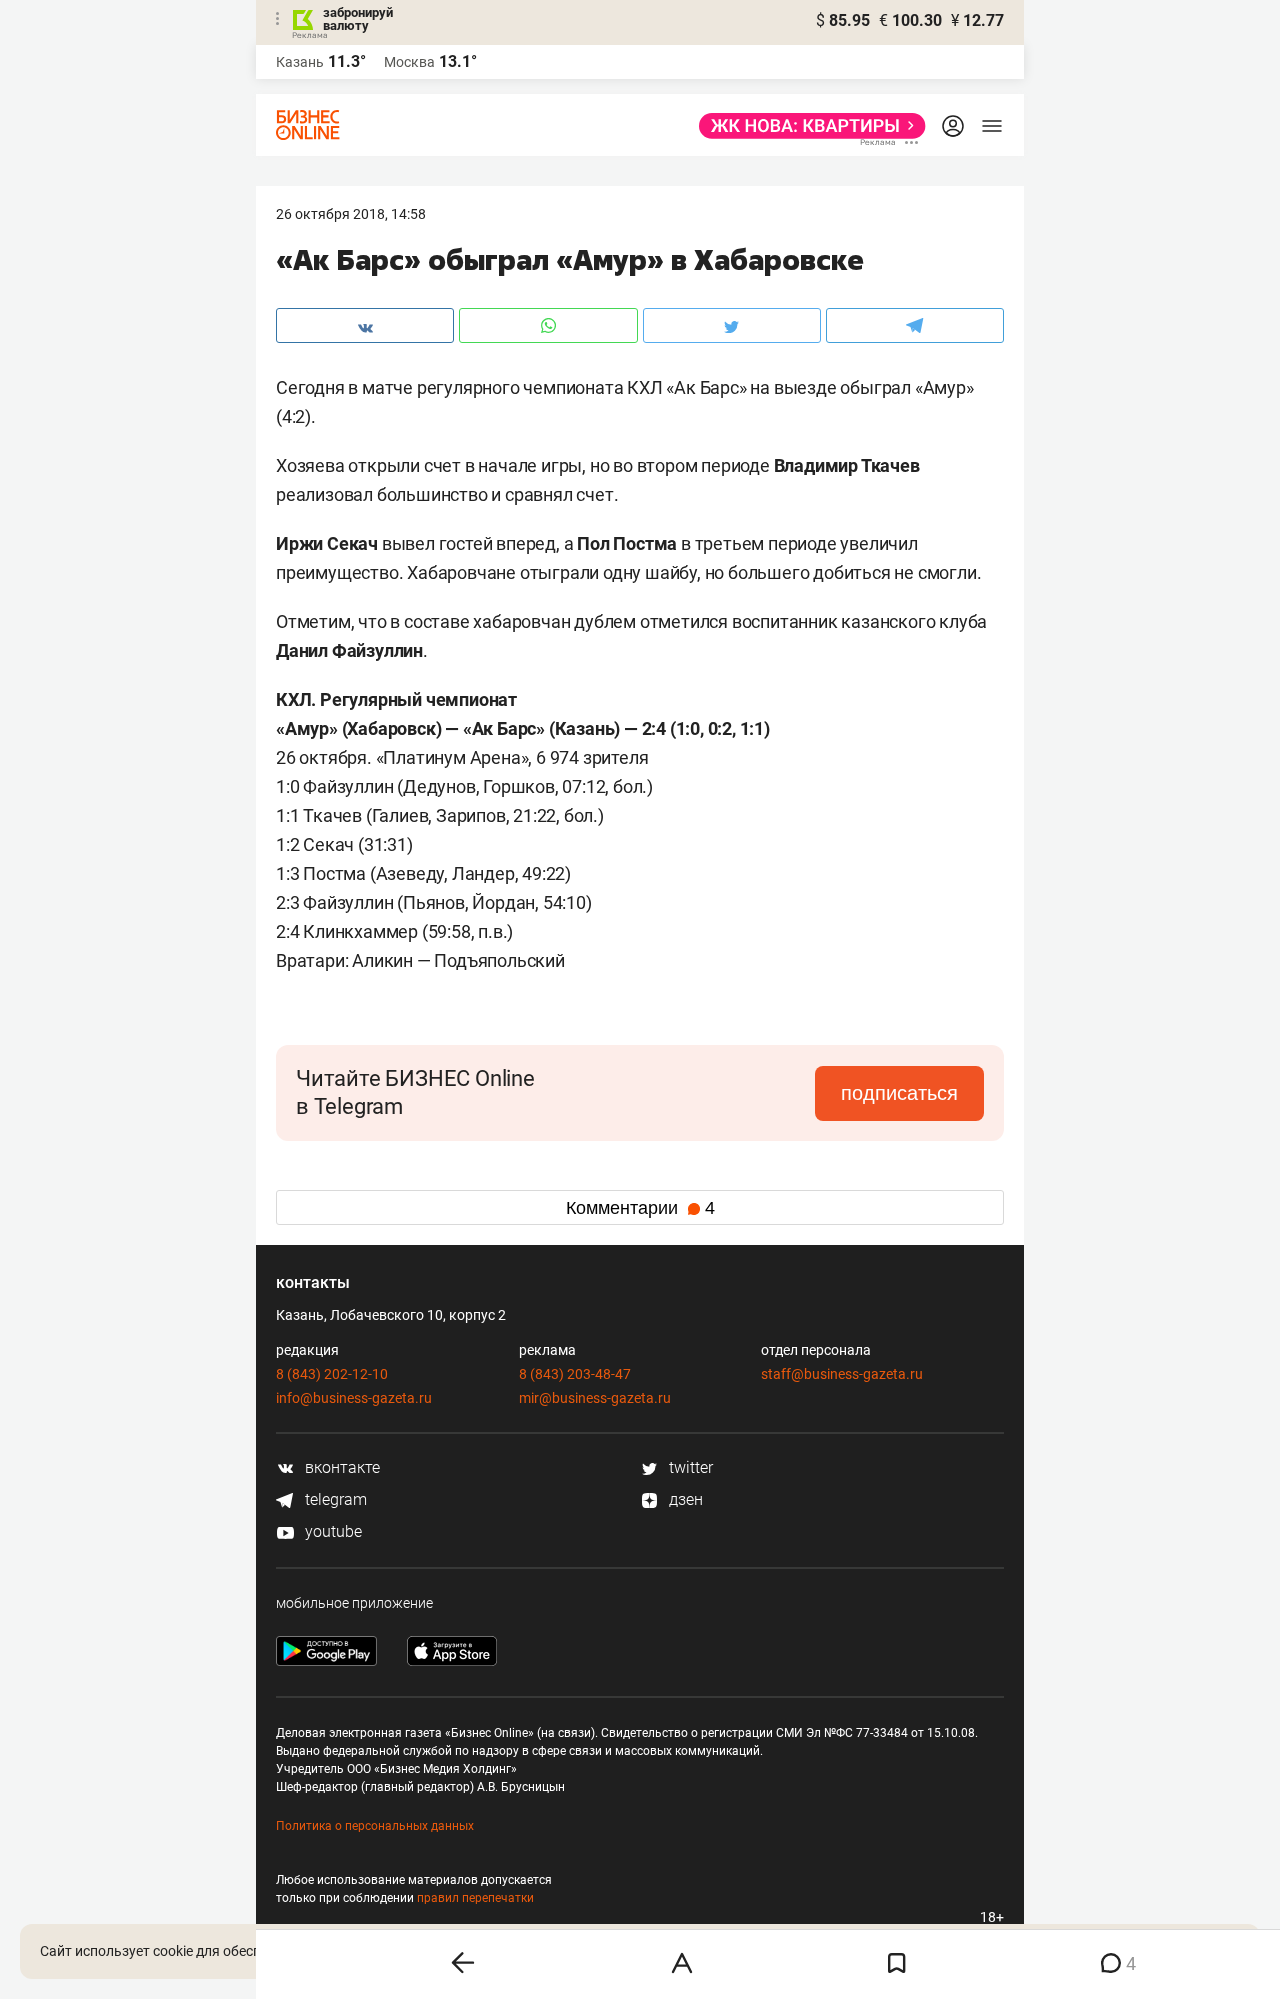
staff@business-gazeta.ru (842, 1374)
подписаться (899, 1093)
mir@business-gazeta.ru (595, 1398)
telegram (334, 1499)
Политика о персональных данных (375, 1826)
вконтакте (340, 1467)
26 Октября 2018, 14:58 (351, 214)
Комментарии (640, 1208)
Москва (409, 62)
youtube (331, 1531)
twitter (689, 1467)
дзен (684, 1499)
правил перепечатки (475, 1898)
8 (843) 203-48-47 (575, 1374)
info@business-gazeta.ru (354, 1398)
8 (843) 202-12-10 (332, 1374)
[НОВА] (806, 126)
